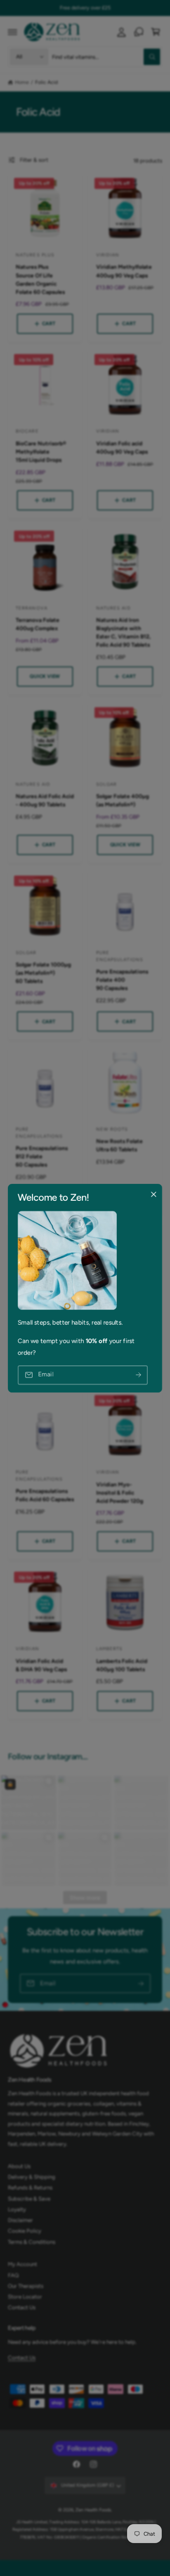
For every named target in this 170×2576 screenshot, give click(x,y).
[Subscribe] (138, 1375)
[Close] (153, 1194)
